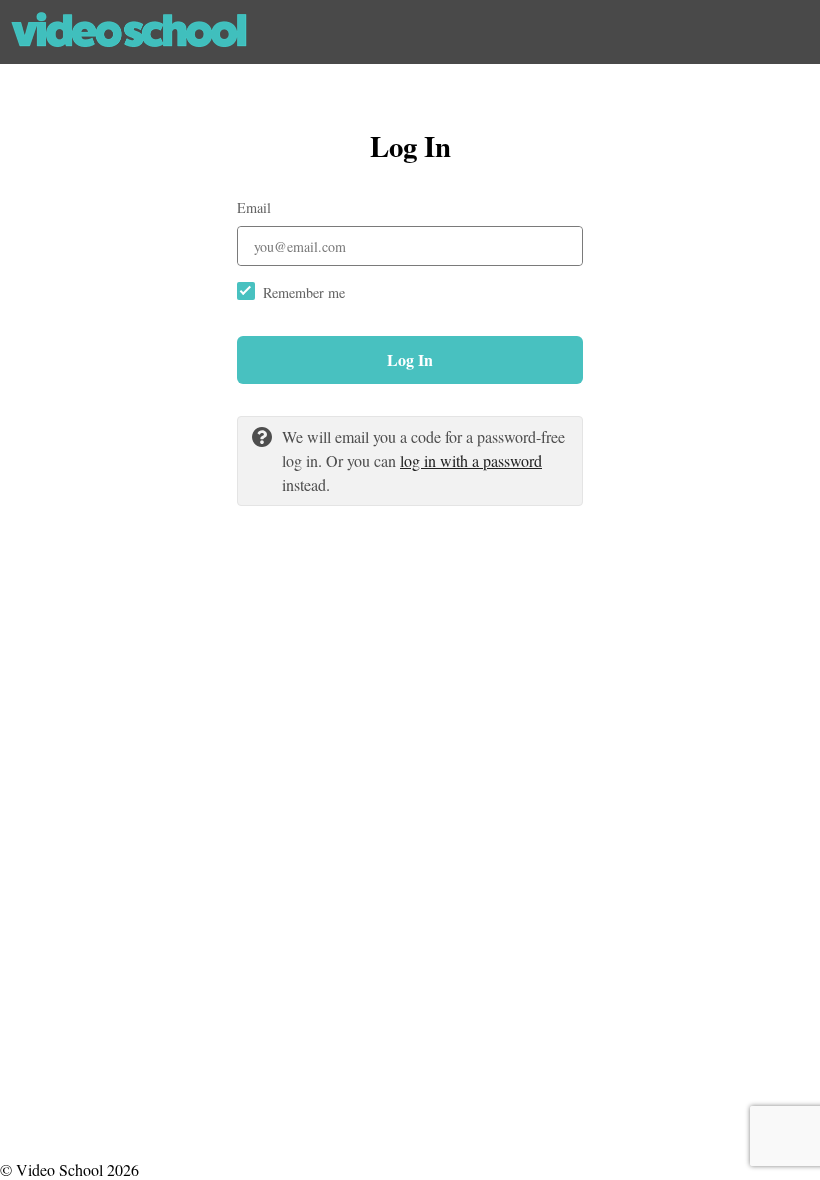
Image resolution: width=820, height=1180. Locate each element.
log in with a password (471, 460)
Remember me (304, 292)
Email (254, 207)
